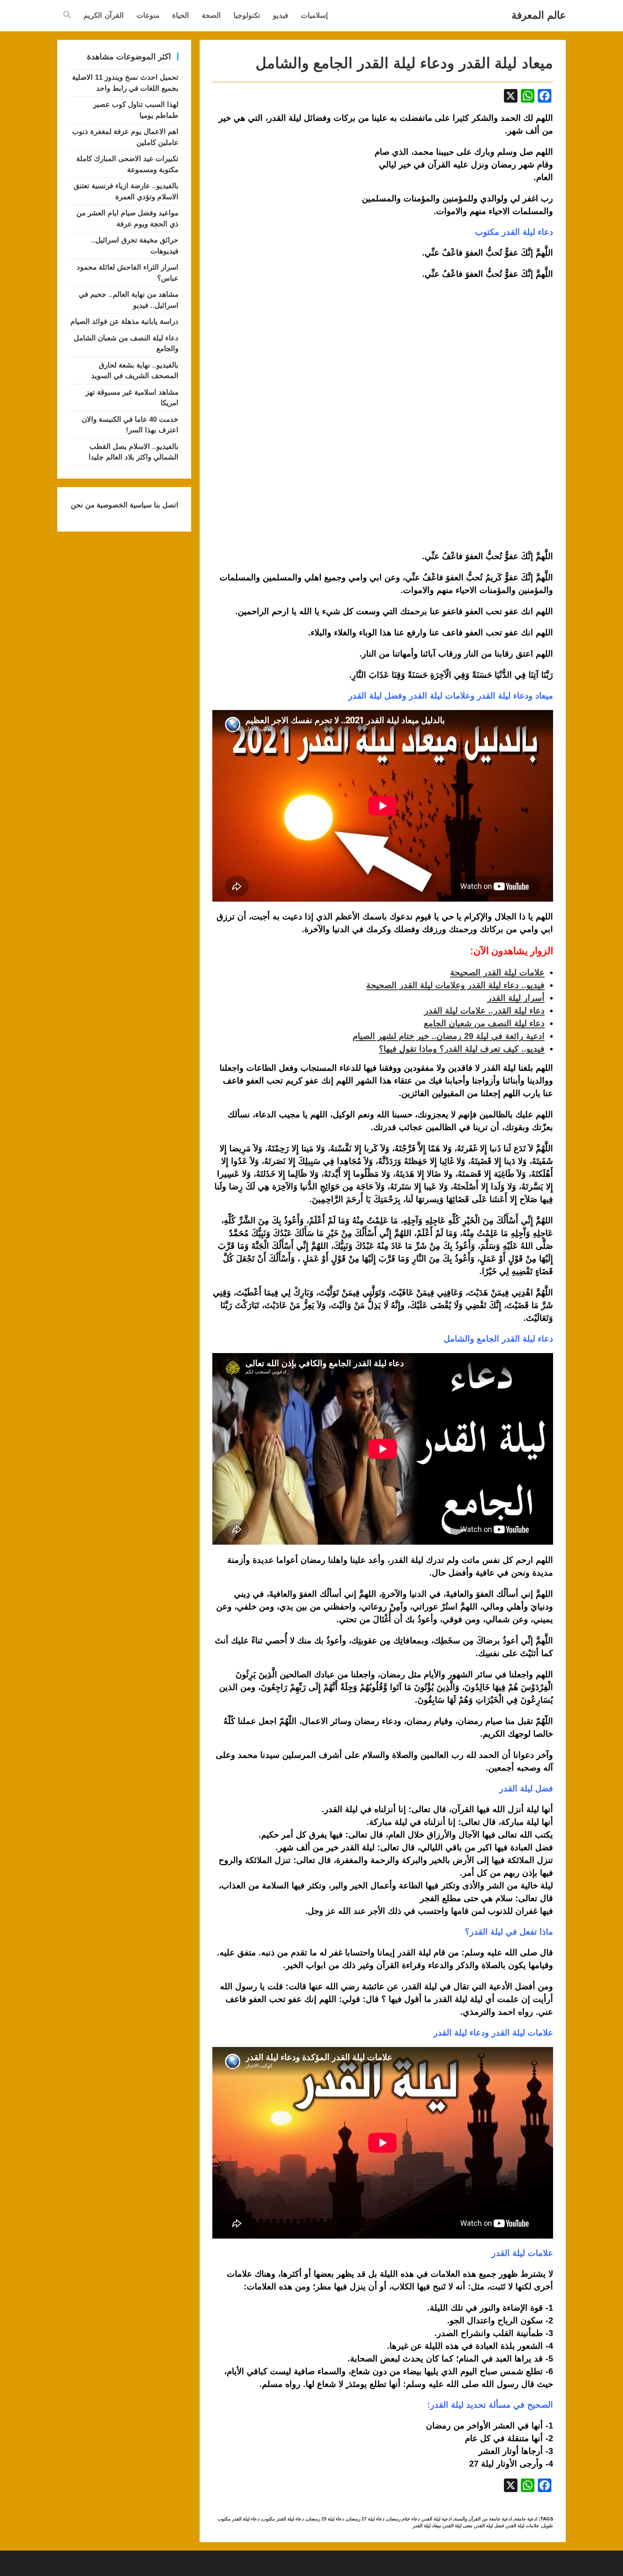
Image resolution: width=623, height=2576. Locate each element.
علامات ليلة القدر (523, 2526)
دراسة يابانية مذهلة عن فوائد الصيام (124, 322)
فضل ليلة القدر (489, 2526)
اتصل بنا (165, 505)
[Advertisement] (284, 208)
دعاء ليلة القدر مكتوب (283, 2519)
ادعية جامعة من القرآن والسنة (483, 2519)
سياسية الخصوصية (123, 505)
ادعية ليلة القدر (437, 2519)
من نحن (83, 505)
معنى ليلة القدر (458, 2526)
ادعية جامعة (526, 2519)
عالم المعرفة (539, 15)
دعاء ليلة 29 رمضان (325, 2519)
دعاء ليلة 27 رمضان (366, 2519)
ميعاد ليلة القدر (427, 2526)
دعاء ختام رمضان (403, 2519)
